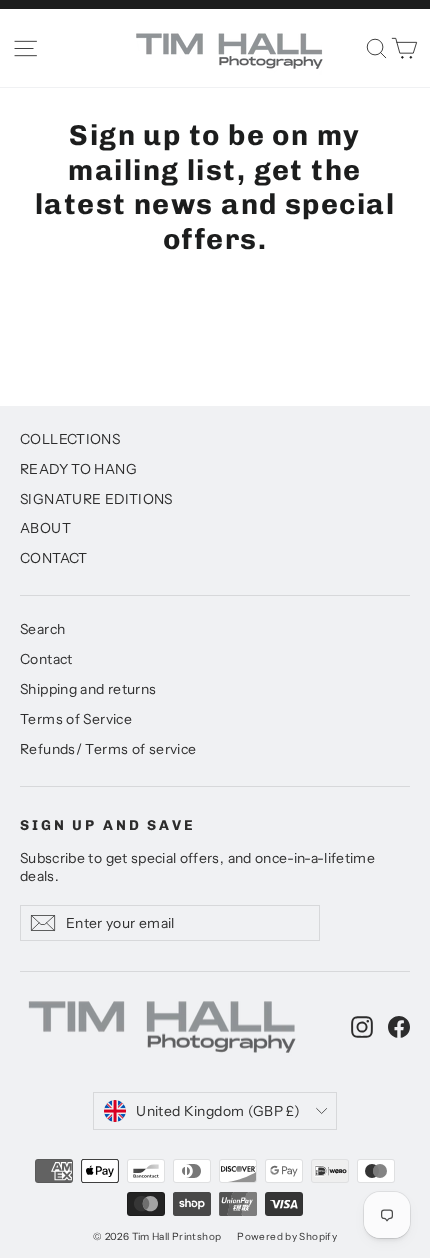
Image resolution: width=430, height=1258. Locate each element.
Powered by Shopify (287, 1236)
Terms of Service (76, 718)
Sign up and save (108, 825)
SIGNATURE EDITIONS (96, 498)
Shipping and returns (88, 688)
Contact (46, 658)
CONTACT (54, 557)
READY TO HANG (78, 468)
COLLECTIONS (70, 438)
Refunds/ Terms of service (108, 748)
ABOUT (45, 527)
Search (42, 628)
